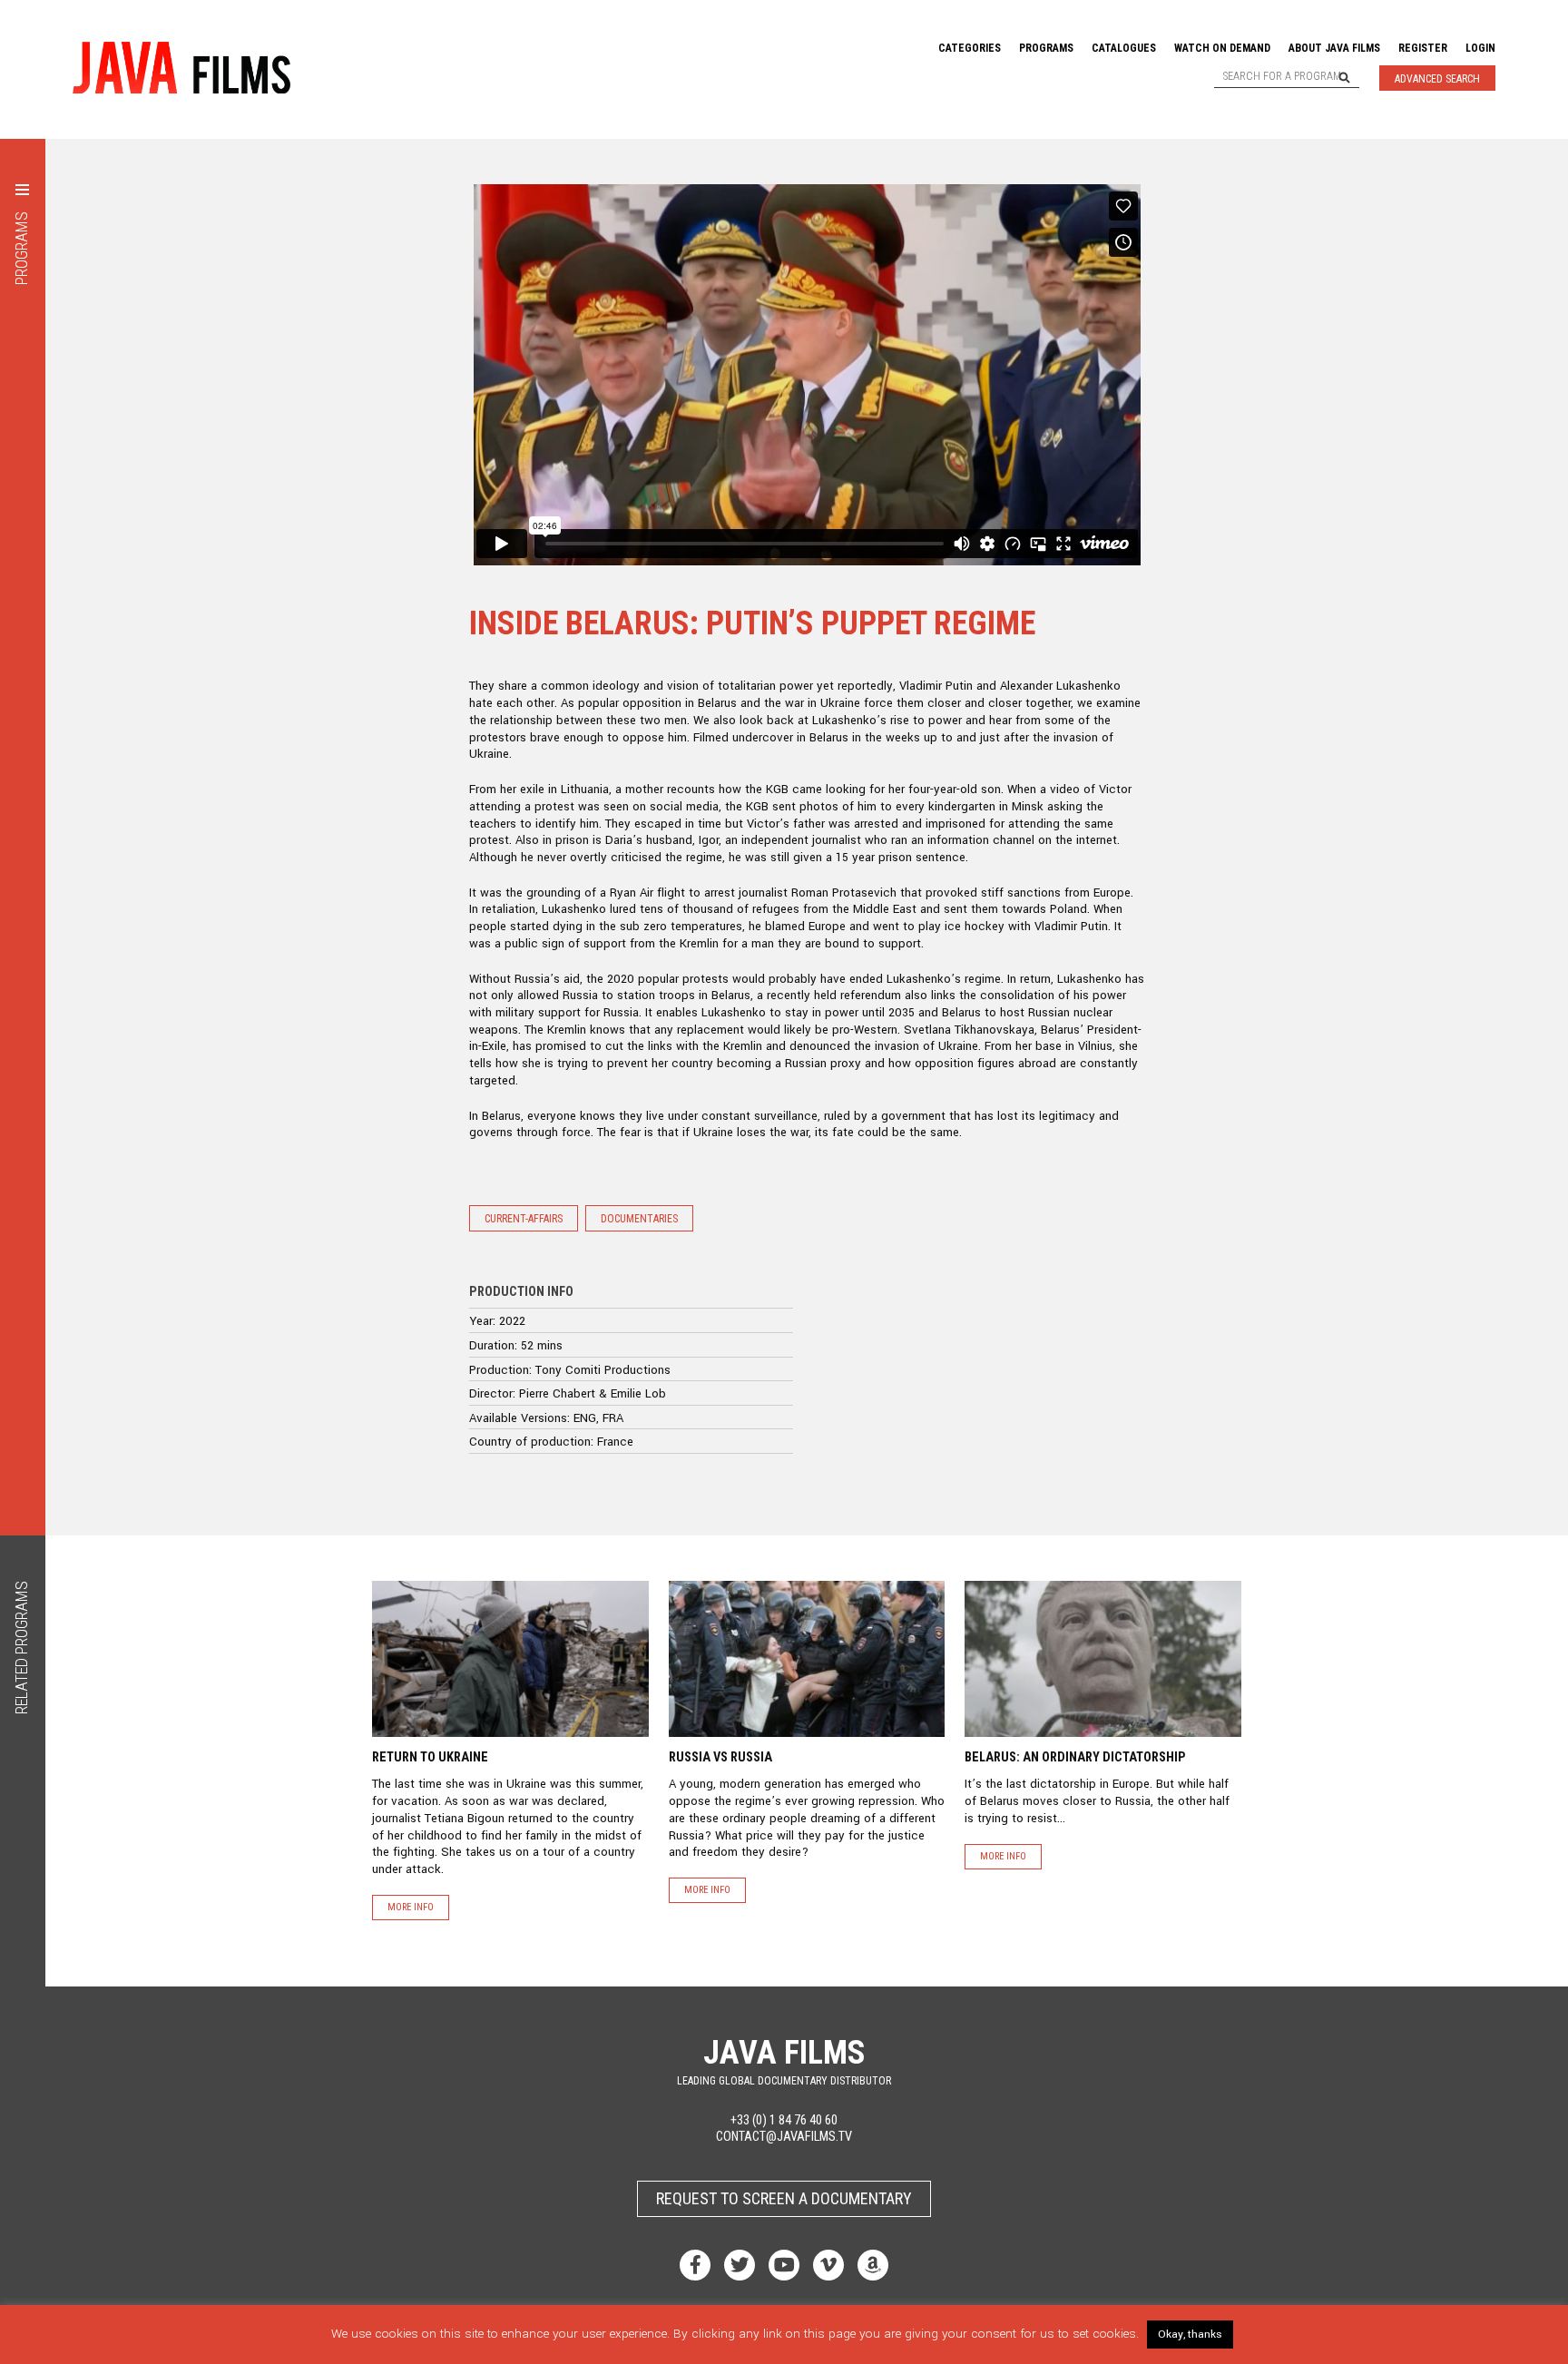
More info (411, 1907)
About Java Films (1334, 48)
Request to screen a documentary (784, 2198)
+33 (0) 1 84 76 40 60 (784, 2120)
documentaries (639, 1219)
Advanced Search (1437, 79)
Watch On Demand (1222, 48)
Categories (970, 48)
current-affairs (524, 1219)
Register (1423, 48)
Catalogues (1124, 48)
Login (1480, 48)
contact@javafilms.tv (784, 2137)
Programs (1046, 48)
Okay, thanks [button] (1190, 2335)
